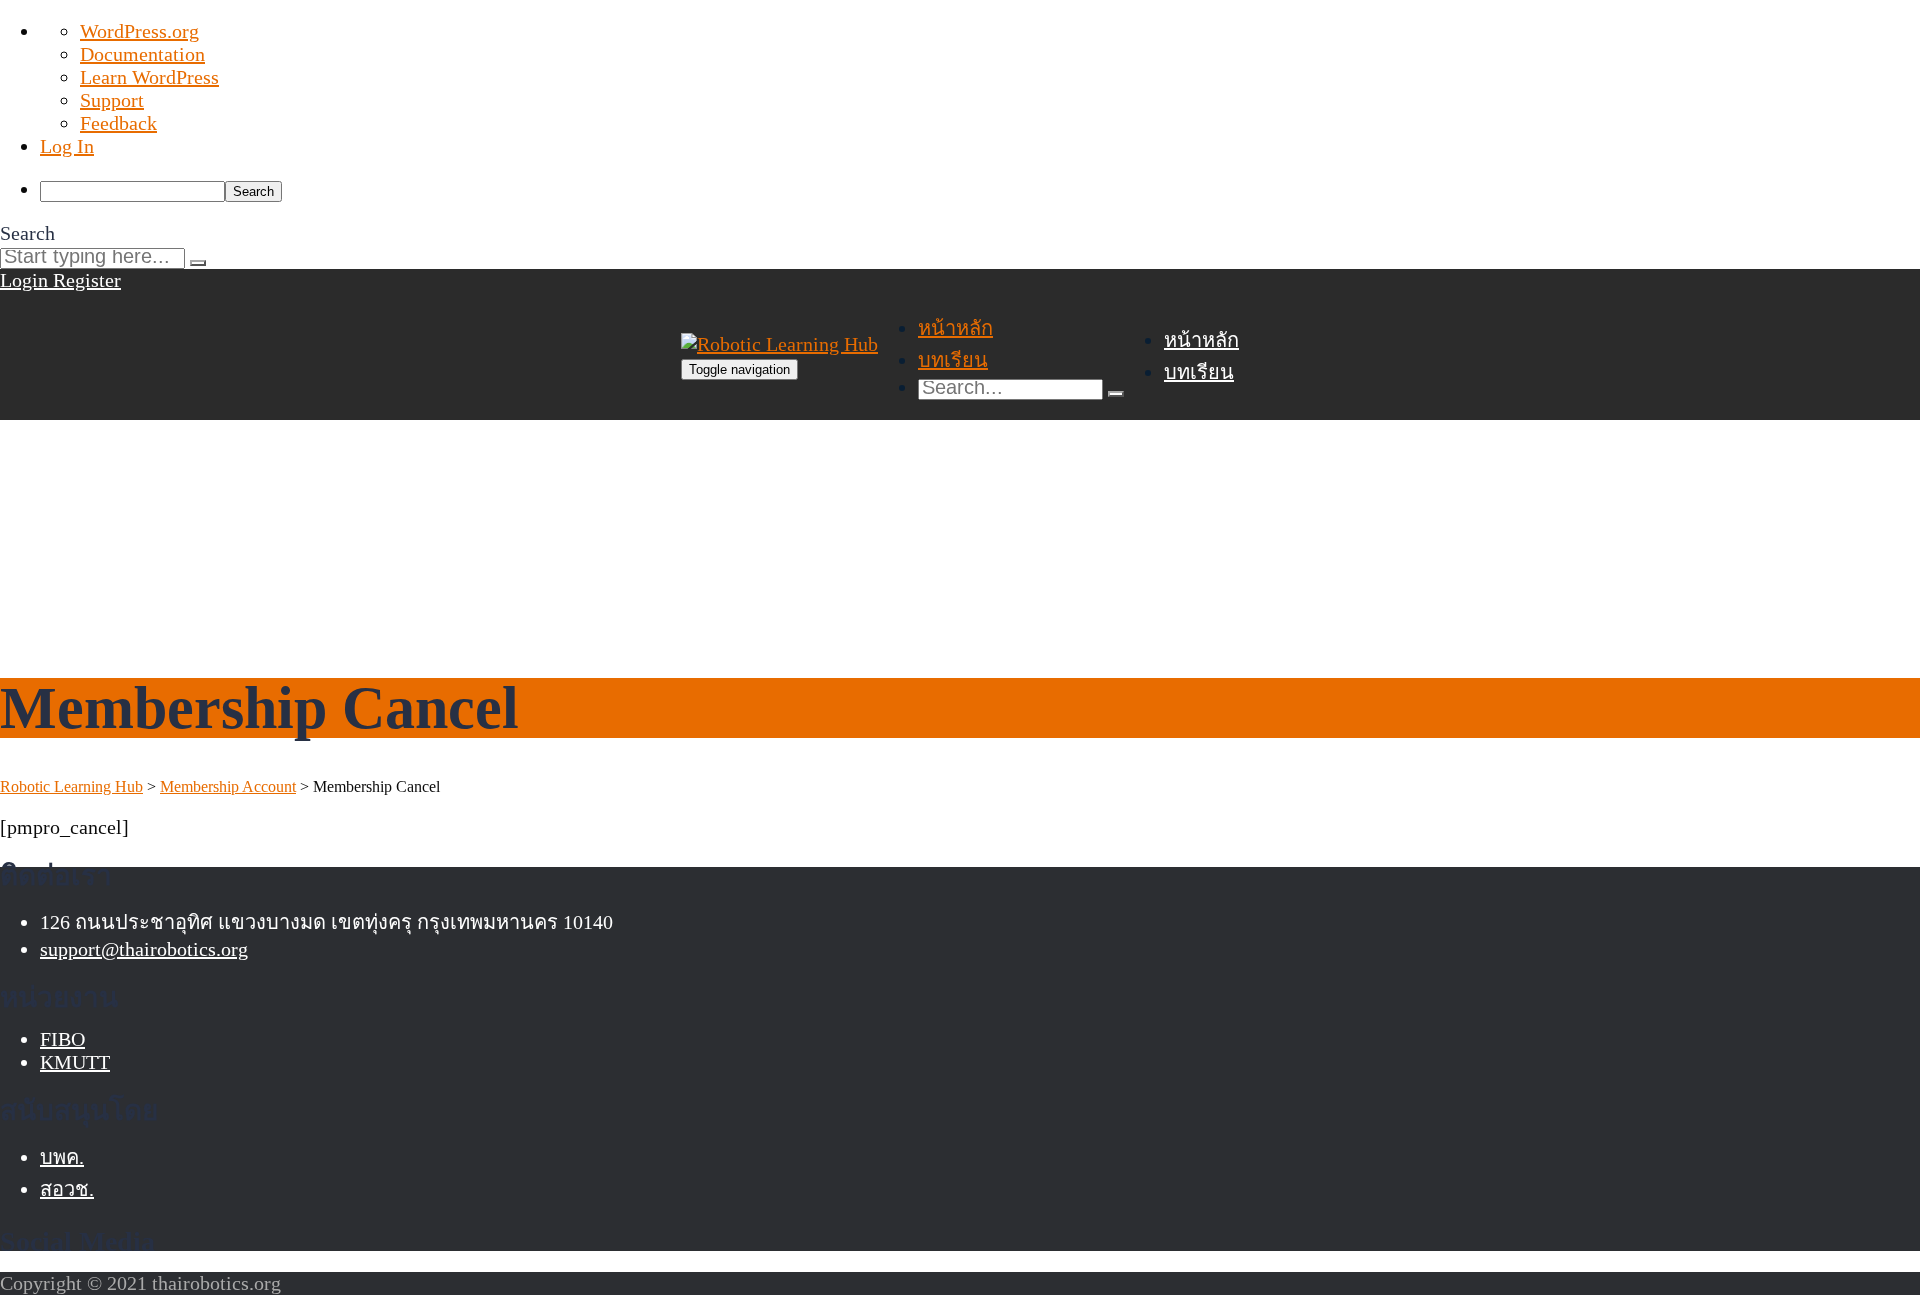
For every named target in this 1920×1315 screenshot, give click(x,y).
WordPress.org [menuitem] (139, 31)
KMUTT (75, 1062)
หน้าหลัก (955, 328)
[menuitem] (980, 190)
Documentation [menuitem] (142, 54)
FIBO (62, 1039)
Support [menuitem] (112, 100)
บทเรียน (953, 360)
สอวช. (67, 1189)
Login (26, 280)
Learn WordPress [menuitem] (149, 77)
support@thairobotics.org (144, 949)
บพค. (62, 1157)
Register (87, 280)
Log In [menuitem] (67, 146)
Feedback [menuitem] (118, 123)
